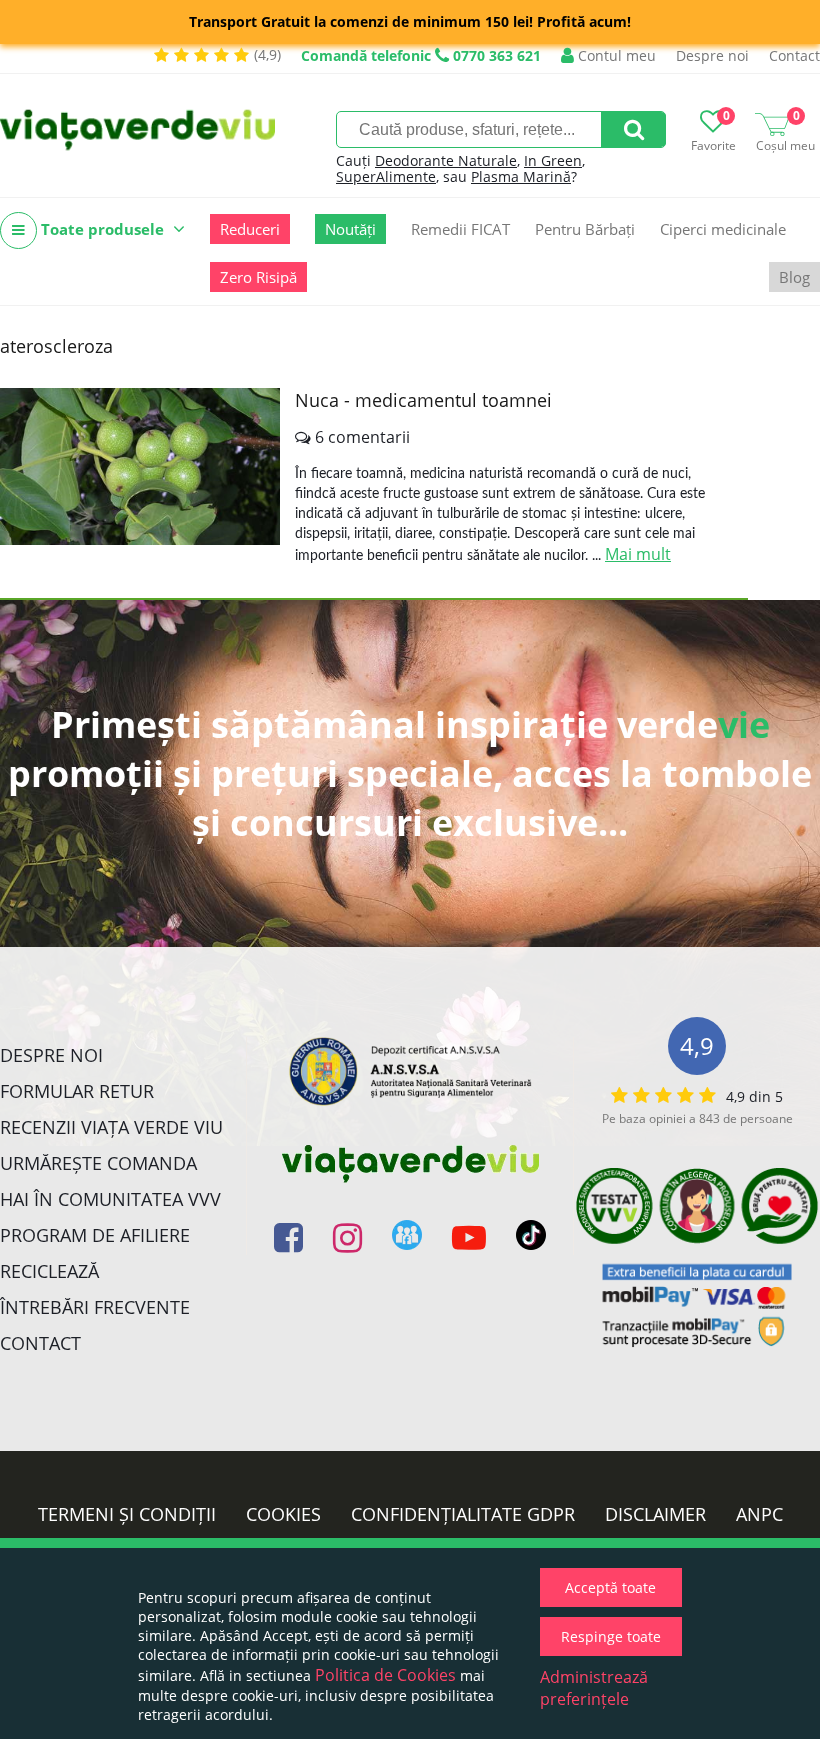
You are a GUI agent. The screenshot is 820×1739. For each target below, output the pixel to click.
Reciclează (49, 1271)
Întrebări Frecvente (95, 1307)
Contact (794, 55)
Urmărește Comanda (98, 1163)
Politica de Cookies (385, 1675)
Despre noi (712, 55)
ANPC (759, 1514)
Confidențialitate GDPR (463, 1514)
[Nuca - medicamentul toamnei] (140, 466)
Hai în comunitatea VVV (110, 1199)
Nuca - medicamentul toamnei (423, 400)
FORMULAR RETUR (77, 1091)
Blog (794, 277)
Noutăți (350, 229)
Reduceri (250, 229)
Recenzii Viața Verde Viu (111, 1127)
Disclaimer (655, 1514)
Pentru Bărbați (585, 229)
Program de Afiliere (95, 1235)
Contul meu (615, 55)
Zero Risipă (258, 277)
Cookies (283, 1514)
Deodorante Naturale (446, 160)
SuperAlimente (386, 176)
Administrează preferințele (594, 1688)
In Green (553, 160)
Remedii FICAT (460, 229)
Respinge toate (611, 1636)
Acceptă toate (610, 1587)
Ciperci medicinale (723, 229)
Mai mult (638, 554)
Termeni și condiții (127, 1514)
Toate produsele (102, 229)
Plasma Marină (521, 176)
